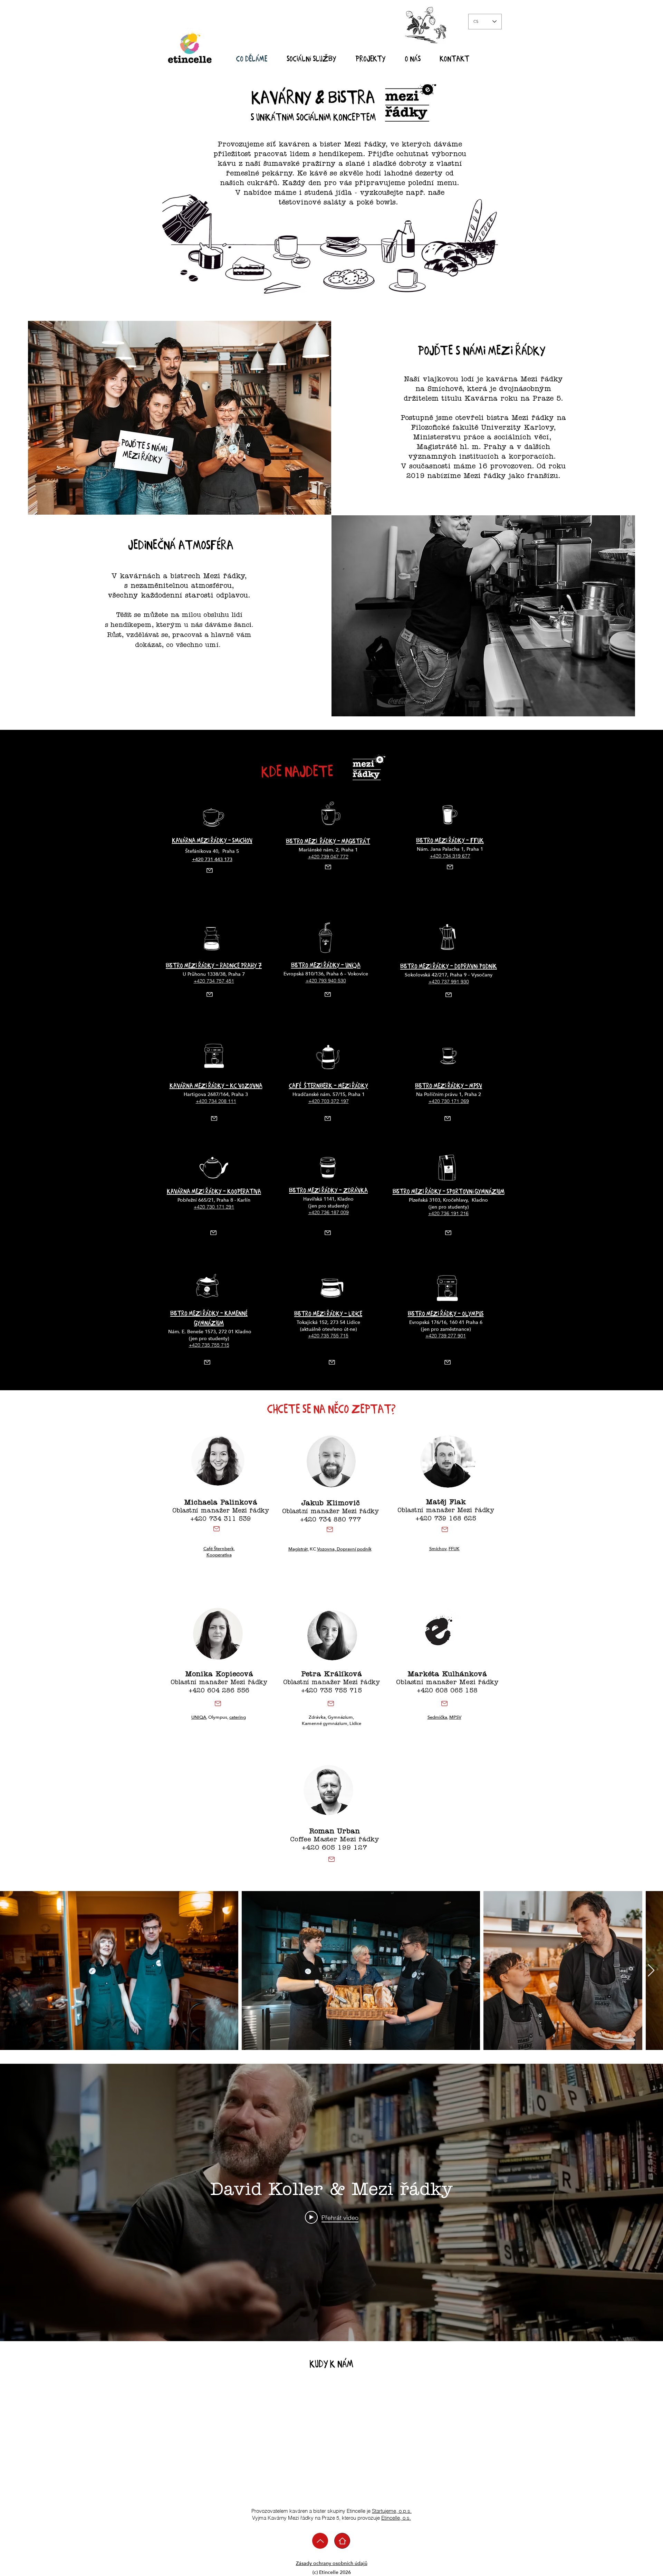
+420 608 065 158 (447, 1691)
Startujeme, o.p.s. (392, 2511)
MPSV (455, 1717)
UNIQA (199, 1717)
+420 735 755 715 (331, 1691)
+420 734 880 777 (330, 1520)
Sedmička (437, 1717)
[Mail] (209, 870)
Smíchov (438, 1549)
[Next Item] (651, 1971)
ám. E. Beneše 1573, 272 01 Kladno (212, 1332)
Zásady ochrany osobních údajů (332, 2563)
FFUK (454, 1549)
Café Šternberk (219, 1549)
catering (238, 1717)
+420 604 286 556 (219, 1691)
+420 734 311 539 (221, 1520)
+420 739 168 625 (446, 1519)
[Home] (342, 2541)
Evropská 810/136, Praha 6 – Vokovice (326, 974)
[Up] (320, 2541)
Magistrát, (299, 1549)
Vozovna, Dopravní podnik (344, 1549)
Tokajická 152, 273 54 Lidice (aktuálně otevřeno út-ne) (328, 1326)
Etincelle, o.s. (396, 2518)
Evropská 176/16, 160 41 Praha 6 (446, 1322)
